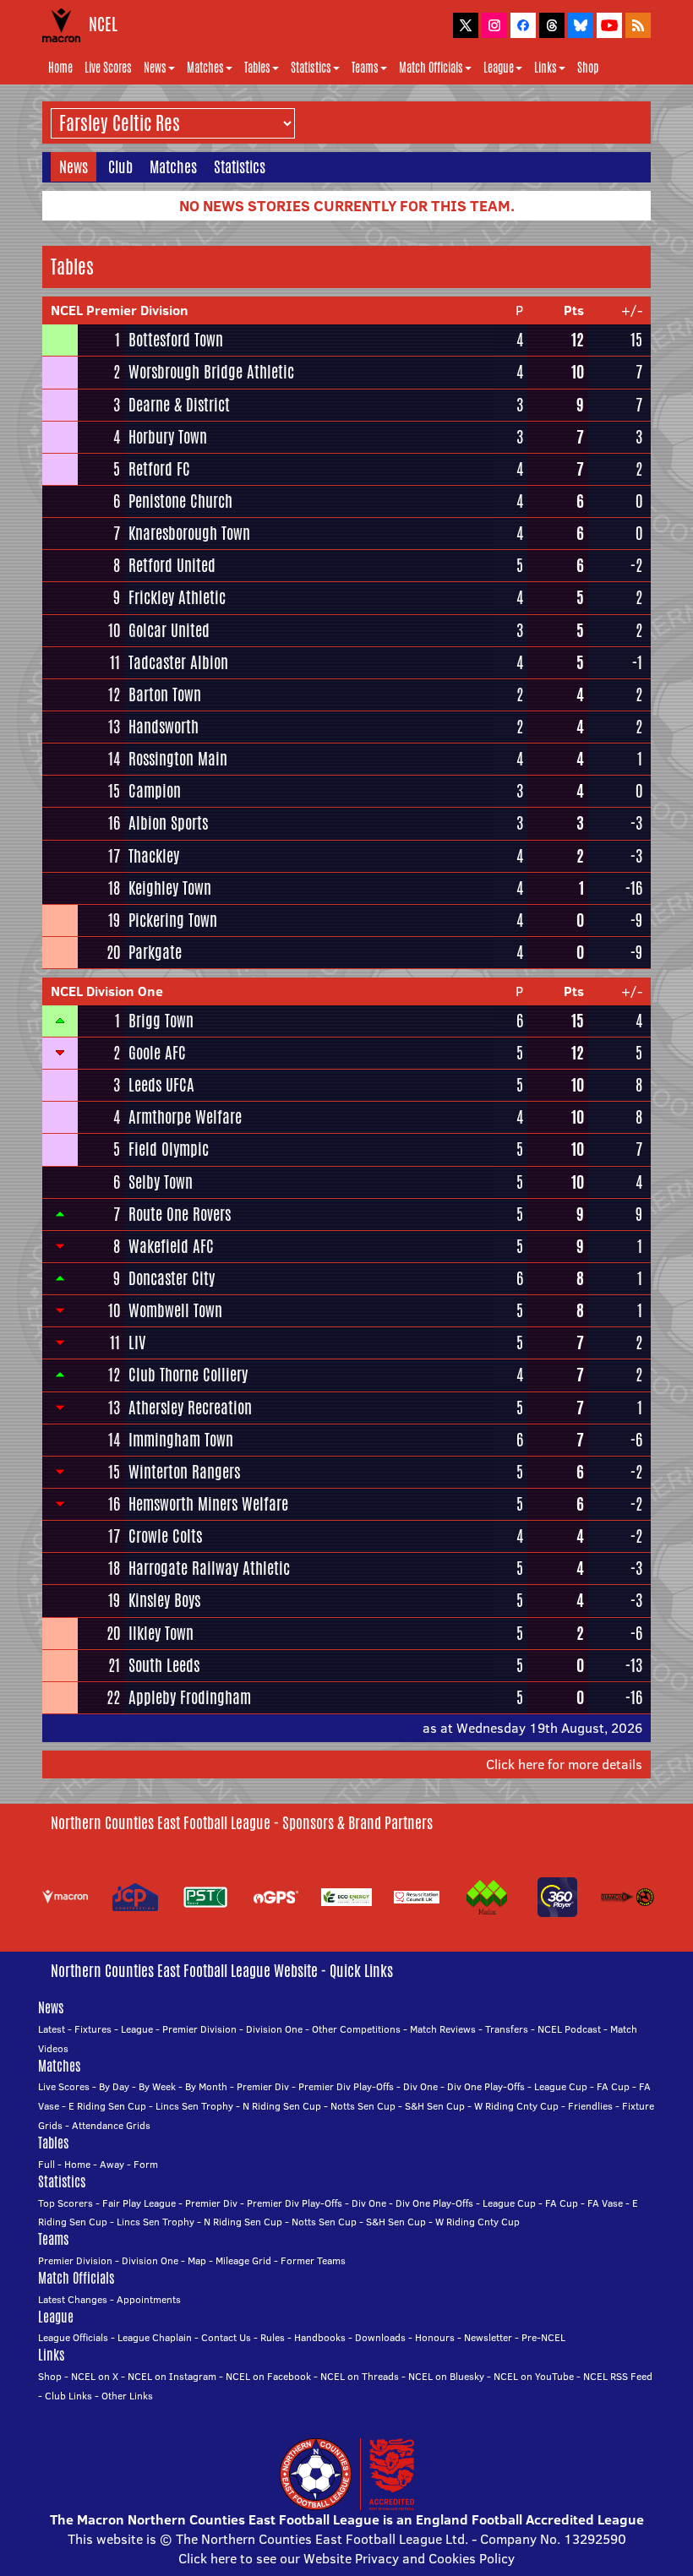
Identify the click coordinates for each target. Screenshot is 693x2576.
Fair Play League (139, 2203)
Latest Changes (73, 2299)
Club (120, 166)
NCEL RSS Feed (618, 2376)
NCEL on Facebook (268, 2376)
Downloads (380, 2337)
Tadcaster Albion (178, 662)
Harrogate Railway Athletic (209, 1568)
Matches (205, 68)
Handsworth (164, 727)
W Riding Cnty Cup (516, 2106)
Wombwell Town (175, 1310)
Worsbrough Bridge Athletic (211, 372)
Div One (420, 2086)
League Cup (561, 2086)
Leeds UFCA (161, 1085)
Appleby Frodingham (190, 1697)
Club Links (68, 2396)
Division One (274, 2029)
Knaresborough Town (189, 533)
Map (197, 2260)
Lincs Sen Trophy (194, 2106)
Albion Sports (168, 823)
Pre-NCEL (543, 2337)
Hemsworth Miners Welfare (208, 1504)
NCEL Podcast (569, 2029)
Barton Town (165, 694)
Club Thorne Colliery (188, 1375)
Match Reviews (443, 2029)
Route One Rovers (180, 1214)
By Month (206, 2086)
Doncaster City (172, 1278)
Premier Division (199, 2029)
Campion (155, 791)
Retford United (172, 565)
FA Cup (613, 2086)
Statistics (311, 68)
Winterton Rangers (184, 1472)
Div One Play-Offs (486, 2086)
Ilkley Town (161, 1633)
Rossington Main (178, 759)
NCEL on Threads (360, 2376)
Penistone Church (180, 501)
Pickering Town (173, 920)
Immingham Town (181, 1440)
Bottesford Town (176, 340)
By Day (114, 2086)
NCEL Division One (107, 991)
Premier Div (263, 2086)
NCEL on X (95, 2376)
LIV (137, 1342)
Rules (273, 2337)
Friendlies (590, 2106)
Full (46, 2164)
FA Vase (605, 2203)
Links (546, 68)
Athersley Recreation (190, 1408)
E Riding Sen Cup (107, 2106)
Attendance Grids (111, 2125)
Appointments (149, 2299)
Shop (588, 68)
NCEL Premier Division (120, 310)
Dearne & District (179, 405)
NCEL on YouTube (534, 2376)
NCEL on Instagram (172, 2376)
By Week (157, 2086)
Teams (365, 68)
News (155, 68)
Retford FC (159, 469)
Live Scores (108, 68)
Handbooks (320, 2337)
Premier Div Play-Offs (346, 2086)
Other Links (127, 2396)
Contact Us (226, 2337)
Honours (435, 2337)
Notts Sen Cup (363, 2106)
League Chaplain (155, 2337)
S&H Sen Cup (435, 2106)
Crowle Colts (165, 1536)
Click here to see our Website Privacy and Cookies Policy (346, 2558)
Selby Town (161, 1182)
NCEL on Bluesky (446, 2376)
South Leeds (164, 1665)
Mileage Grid (243, 2260)
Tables (257, 68)
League (499, 68)
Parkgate (155, 952)
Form (146, 2164)
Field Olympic (169, 1149)
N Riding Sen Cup (282, 2106)
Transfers (507, 2029)
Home (60, 68)
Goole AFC (157, 1053)
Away (112, 2164)
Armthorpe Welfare (185, 1117)
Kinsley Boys (164, 1600)
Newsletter (488, 2337)
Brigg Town (161, 1021)
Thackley (154, 856)
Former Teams (313, 2260)
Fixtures (93, 2029)
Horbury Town (168, 437)
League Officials (73, 2337)
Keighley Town (170, 888)
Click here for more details (564, 1764)
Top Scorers (65, 2203)
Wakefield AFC (171, 1246)
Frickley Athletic (177, 597)
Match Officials (431, 68)
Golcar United (169, 630)
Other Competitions (356, 2029)
